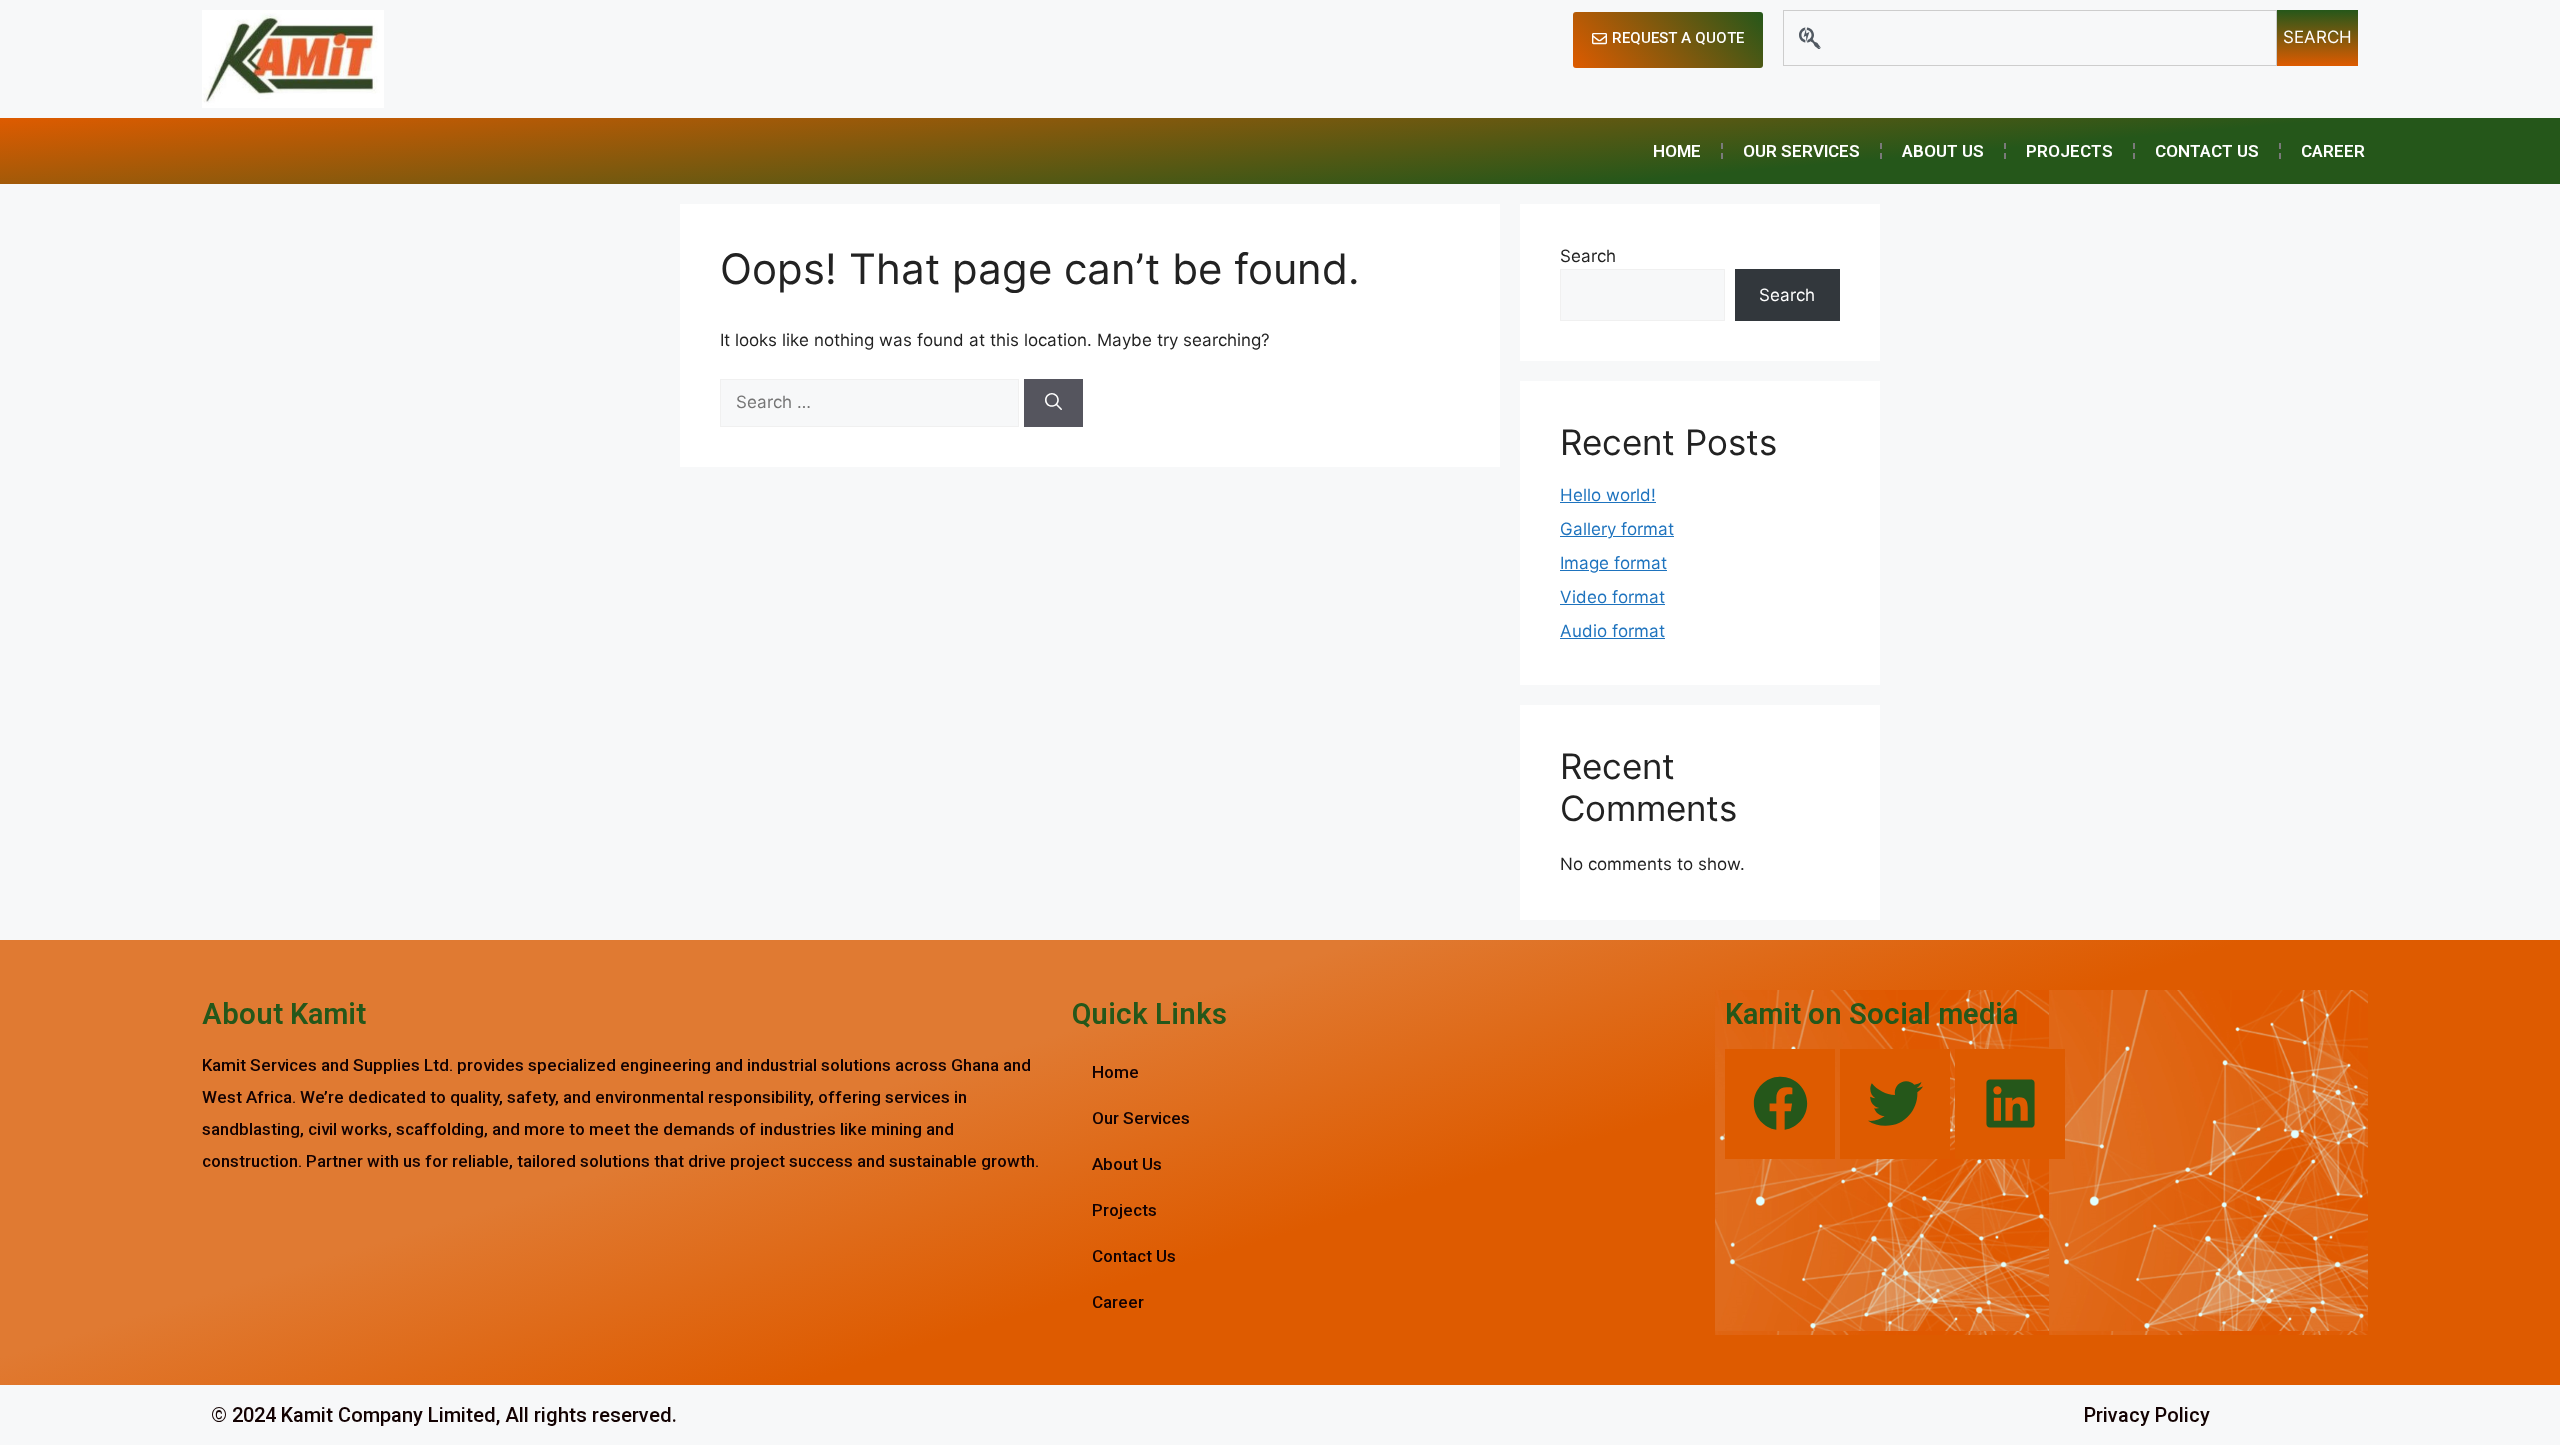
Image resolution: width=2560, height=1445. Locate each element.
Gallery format (1617, 529)
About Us (1943, 151)
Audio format (1612, 631)
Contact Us (2207, 151)
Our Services (1801, 151)
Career (2333, 151)
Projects (2069, 151)
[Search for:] (872, 402)
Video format (1612, 597)
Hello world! (1608, 495)
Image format (1613, 563)
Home (1677, 151)
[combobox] (2030, 38)
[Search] (1053, 403)
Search (1588, 256)
